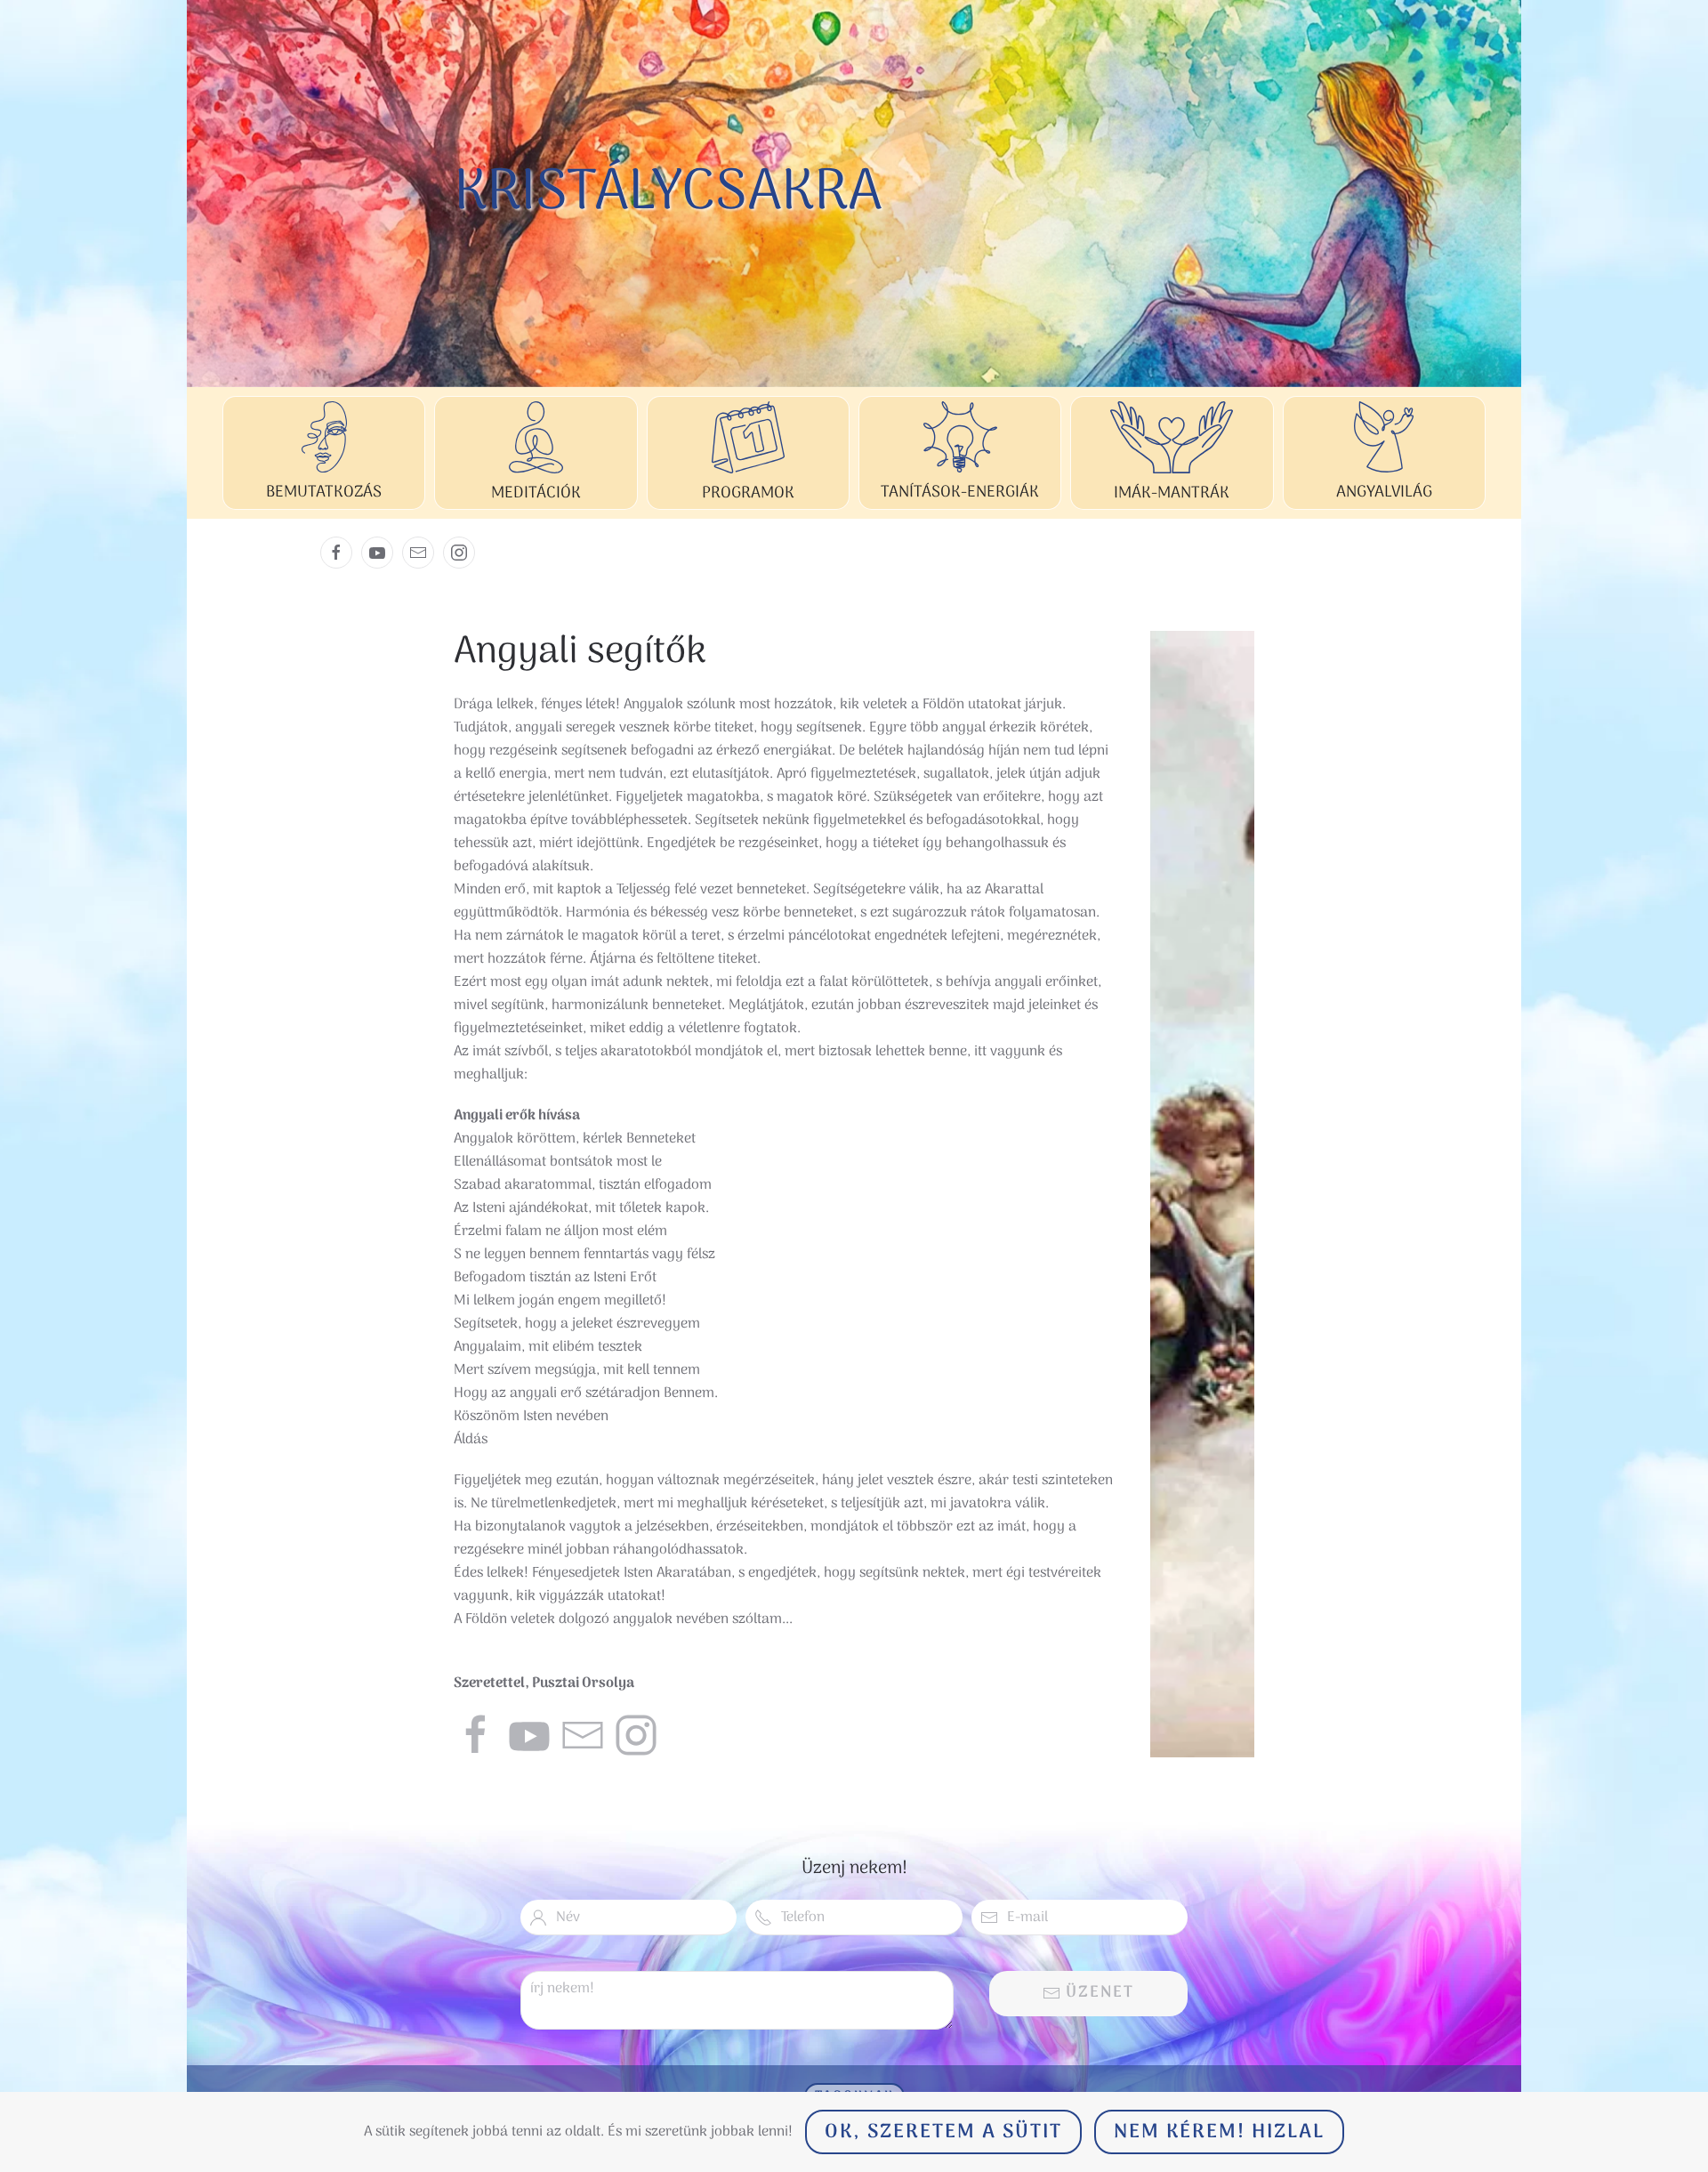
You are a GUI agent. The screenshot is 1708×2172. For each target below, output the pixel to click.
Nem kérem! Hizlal (1219, 2132)
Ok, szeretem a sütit (943, 2132)
